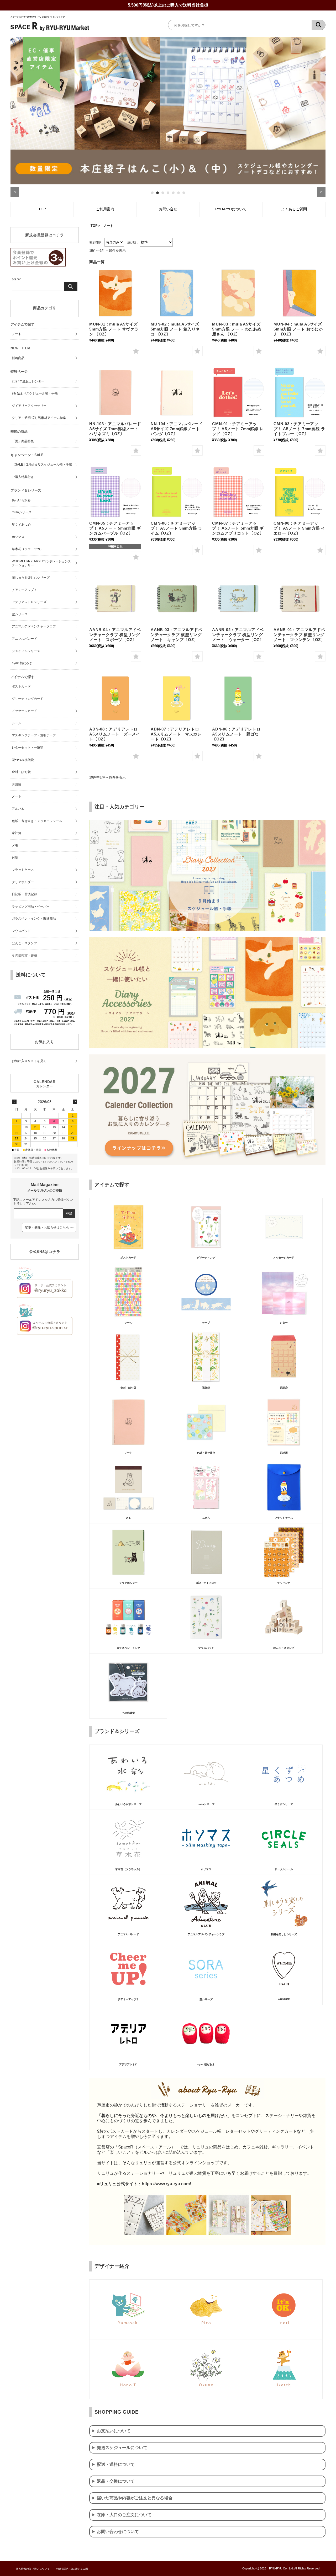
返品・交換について (116, 2481)
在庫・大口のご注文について (124, 2515)
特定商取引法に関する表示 (72, 2569)
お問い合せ (168, 209)
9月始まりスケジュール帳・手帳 (35, 393)
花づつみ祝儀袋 (23, 760)
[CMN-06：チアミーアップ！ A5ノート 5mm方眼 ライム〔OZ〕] (177, 492)
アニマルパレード (24, 639)
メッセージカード (24, 711)
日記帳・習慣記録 (24, 894)
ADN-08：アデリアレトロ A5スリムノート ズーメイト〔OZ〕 (115, 734)
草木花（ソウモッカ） (28, 549)
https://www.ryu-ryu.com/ (166, 2184)
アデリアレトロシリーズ (29, 602)
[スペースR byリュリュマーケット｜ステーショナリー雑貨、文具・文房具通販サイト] (50, 30)
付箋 (15, 857)
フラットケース (23, 870)
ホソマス (18, 537)
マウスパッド (21, 931)
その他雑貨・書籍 (24, 955)
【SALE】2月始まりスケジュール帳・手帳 (42, 465)
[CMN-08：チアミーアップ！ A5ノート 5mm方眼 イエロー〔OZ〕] (300, 492)
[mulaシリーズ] (115, 293)
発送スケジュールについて (122, 2448)
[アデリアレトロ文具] (115, 698)
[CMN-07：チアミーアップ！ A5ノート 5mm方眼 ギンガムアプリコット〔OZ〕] (238, 492)
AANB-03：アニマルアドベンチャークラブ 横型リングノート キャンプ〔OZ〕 (176, 635)
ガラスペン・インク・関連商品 (34, 919)
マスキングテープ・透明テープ (34, 735)
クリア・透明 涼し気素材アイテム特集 (39, 418)
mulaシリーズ (22, 512)
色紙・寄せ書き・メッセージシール (37, 821)
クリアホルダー (23, 882)
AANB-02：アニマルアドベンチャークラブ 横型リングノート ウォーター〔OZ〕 (238, 635)
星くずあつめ (21, 525)
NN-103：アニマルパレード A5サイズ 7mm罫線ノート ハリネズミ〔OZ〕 (115, 429)
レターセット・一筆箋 (28, 748)
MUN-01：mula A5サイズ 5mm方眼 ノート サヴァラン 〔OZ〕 (114, 329)
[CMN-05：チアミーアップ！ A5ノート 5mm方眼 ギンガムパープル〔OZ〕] (115, 492)
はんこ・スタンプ (24, 943)
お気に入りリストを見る (29, 1061)
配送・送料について (116, 2464)
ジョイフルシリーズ (26, 651)
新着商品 (18, 358)
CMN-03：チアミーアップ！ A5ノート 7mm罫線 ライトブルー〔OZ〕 (299, 429)
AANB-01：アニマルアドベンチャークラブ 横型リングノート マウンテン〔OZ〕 (299, 635)
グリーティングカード (28, 699)
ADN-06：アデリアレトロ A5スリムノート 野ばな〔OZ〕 (238, 734)
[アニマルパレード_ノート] (115, 393)
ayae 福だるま (22, 663)
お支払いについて (114, 2431)
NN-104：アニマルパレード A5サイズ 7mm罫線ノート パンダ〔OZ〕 (177, 429)
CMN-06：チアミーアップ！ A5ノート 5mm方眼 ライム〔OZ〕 (177, 528)
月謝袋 (17, 784)
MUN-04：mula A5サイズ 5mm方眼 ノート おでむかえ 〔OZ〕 (298, 329)
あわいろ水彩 (21, 500)
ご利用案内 (105, 209)
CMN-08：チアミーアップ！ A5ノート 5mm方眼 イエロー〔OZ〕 (299, 528)
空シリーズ (20, 614)
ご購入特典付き (23, 477)
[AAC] (115, 599)
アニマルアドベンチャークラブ (34, 626)
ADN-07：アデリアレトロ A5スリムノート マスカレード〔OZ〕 (177, 734)
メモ (15, 845)
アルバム (18, 809)
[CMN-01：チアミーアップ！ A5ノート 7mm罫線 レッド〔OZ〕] (238, 393)
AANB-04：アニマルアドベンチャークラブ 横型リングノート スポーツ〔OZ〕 (115, 635)
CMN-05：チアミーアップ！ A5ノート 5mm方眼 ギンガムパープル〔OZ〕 (115, 528)
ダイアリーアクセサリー (29, 406)
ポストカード (21, 686)
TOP (42, 209)
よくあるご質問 (294, 209)
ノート (17, 334)
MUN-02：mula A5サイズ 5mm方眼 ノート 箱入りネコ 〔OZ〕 (175, 329)
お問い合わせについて (118, 2532)
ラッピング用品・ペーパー (31, 906)
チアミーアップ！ (24, 590)
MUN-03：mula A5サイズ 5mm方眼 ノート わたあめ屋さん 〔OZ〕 (237, 329)
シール (17, 723)
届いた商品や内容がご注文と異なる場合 (135, 2498)
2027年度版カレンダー (28, 381)
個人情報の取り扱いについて (33, 2569)
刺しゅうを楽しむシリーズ (31, 578)
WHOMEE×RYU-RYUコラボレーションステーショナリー (41, 563)
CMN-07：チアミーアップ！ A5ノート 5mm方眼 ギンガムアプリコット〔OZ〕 (238, 528)
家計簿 (17, 833)
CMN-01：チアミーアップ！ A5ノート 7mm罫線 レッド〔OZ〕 (238, 429)
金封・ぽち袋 (21, 772)
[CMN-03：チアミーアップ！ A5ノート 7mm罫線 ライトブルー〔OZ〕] (300, 393)
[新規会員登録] (38, 265)
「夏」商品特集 (23, 441)
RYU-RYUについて (231, 209)
